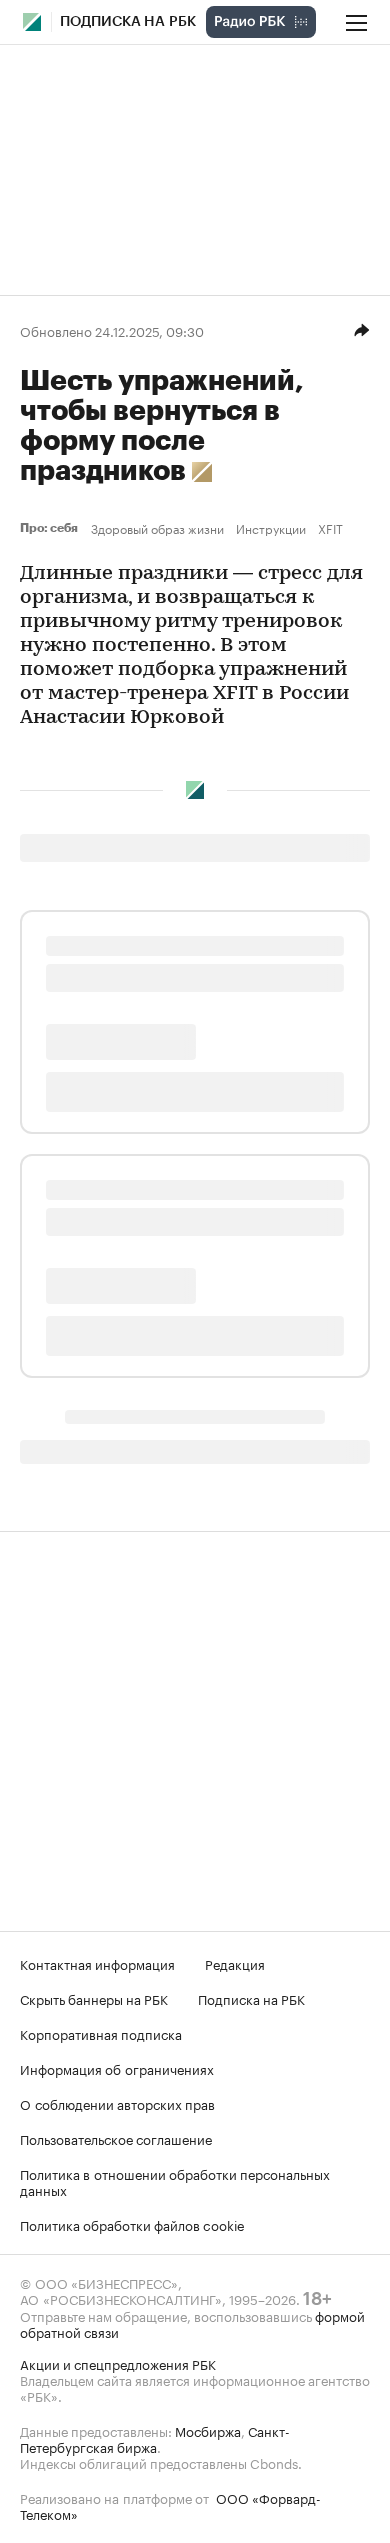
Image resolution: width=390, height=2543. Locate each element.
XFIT (330, 528)
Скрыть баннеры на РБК (94, 1998)
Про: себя (51, 528)
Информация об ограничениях (117, 2068)
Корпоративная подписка (101, 2033)
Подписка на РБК (251, 1998)
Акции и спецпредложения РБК (118, 2363)
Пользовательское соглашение (116, 2138)
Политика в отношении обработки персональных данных (175, 2181)
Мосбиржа (208, 2430)
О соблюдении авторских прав (117, 2103)
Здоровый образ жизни (157, 528)
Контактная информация (97, 1963)
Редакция (235, 1963)
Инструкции (271, 528)
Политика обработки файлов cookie (132, 2224)
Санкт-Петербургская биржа (155, 2438)
